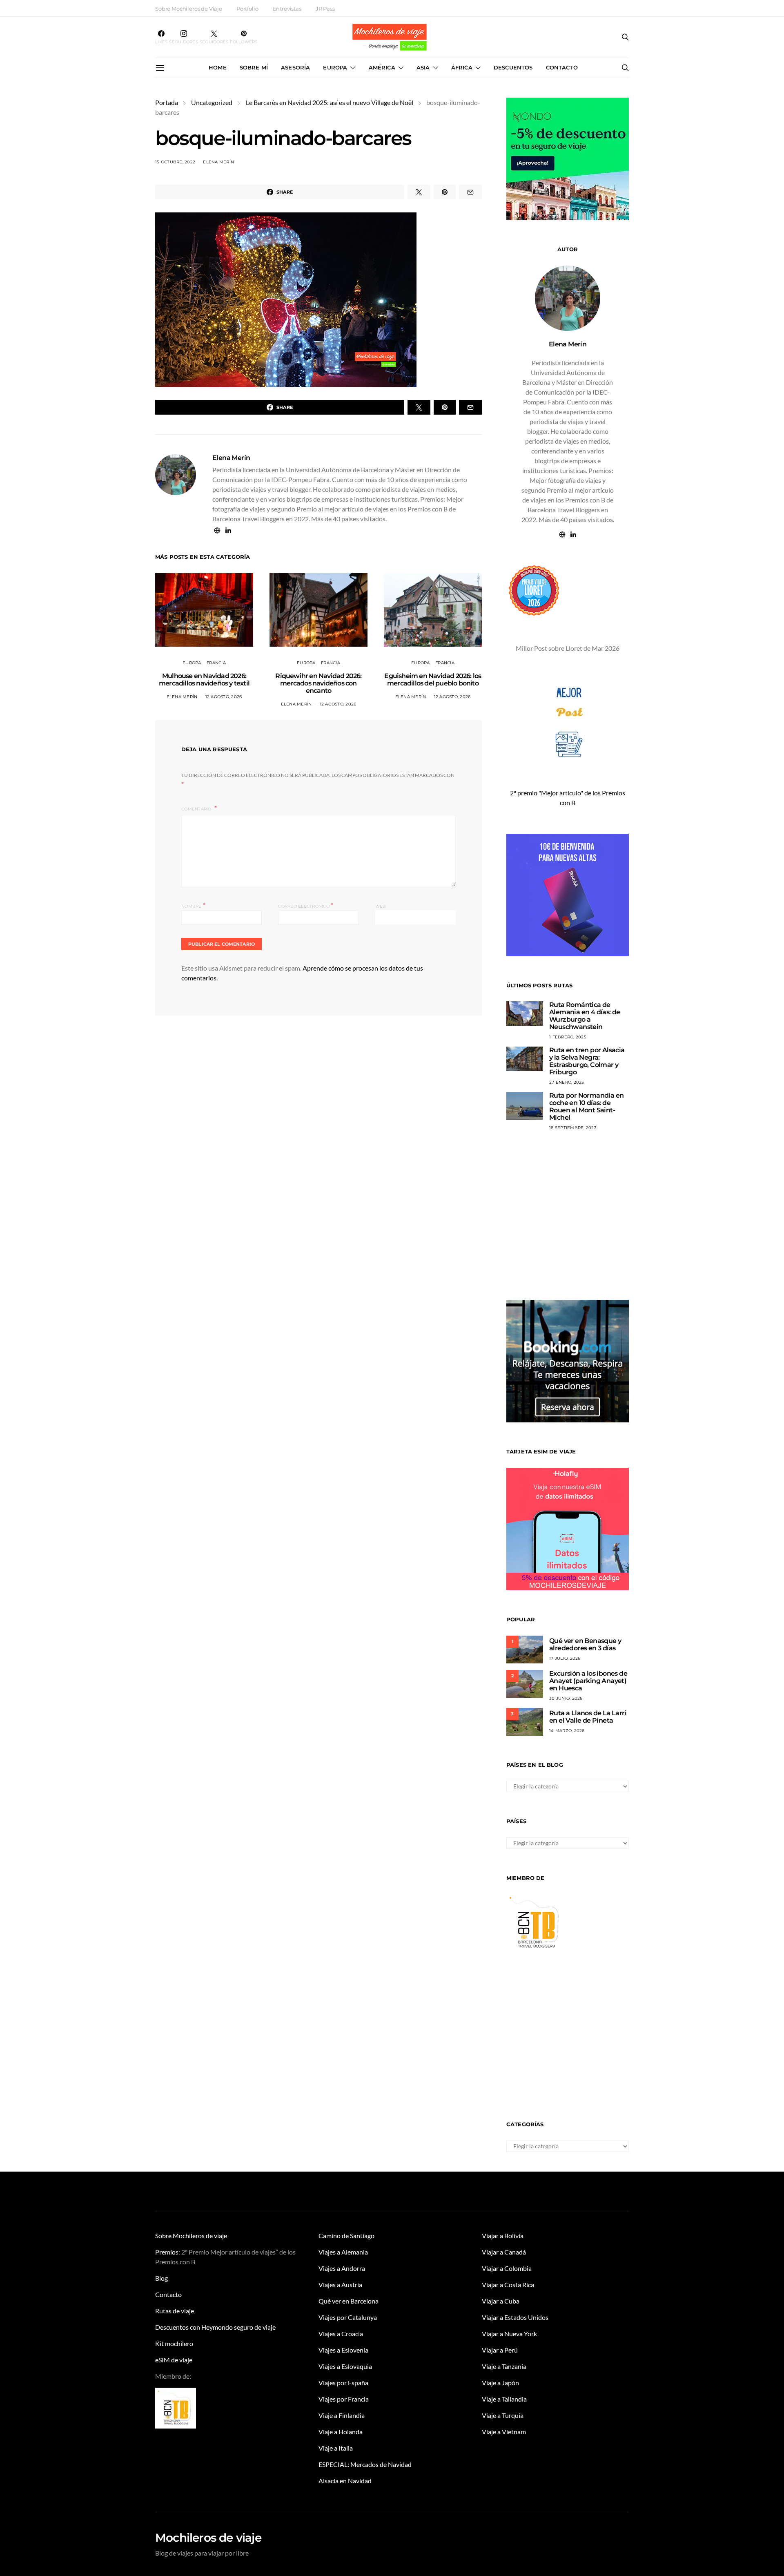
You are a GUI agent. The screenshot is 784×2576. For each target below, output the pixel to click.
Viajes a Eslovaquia (345, 2366)
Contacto (562, 67)
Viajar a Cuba (501, 2301)
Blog (161, 2278)
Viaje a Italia (336, 2448)
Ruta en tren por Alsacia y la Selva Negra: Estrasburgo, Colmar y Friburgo (587, 1061)
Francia (216, 663)
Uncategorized (212, 102)
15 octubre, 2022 (175, 162)
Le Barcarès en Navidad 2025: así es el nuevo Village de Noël (330, 102)
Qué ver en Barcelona (349, 2301)
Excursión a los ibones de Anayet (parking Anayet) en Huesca (588, 1681)
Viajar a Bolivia (503, 2236)
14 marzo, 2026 (567, 1731)
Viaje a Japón (500, 2383)
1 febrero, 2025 (568, 1037)
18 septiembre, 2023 (573, 1128)
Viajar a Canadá (504, 2252)
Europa (335, 67)
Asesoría (295, 67)
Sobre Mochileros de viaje (191, 2236)
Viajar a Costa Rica (508, 2285)
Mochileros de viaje (208, 2538)
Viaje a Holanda (341, 2432)
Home (218, 67)
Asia (423, 67)
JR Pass (325, 9)
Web (381, 906)
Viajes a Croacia (341, 2334)
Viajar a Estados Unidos (515, 2317)
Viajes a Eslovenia (343, 2350)
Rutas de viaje (175, 2311)
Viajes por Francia (344, 2399)
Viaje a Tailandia (504, 2399)
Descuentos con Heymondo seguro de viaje (215, 2327)
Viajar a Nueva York (509, 2334)
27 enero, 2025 (567, 1082)
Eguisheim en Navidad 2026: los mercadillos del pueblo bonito (433, 680)
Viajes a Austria (340, 2285)
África (462, 67)
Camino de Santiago (346, 2236)
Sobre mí (254, 67)
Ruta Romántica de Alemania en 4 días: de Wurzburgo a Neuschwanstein (585, 1016)
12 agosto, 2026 (224, 697)
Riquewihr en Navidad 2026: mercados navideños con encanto (318, 683)
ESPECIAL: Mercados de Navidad (365, 2464)
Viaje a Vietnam (504, 2432)
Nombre (193, 905)
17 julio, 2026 (565, 1658)
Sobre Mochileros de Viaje (189, 9)
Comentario (197, 809)
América (382, 67)
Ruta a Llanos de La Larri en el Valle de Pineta (588, 1717)
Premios (167, 2252)
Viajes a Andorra (342, 2268)
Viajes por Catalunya (348, 2317)
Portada (167, 102)
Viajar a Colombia (507, 2268)
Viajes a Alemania (343, 2252)
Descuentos (513, 67)
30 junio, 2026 (566, 1698)
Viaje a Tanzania (504, 2366)
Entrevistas (287, 9)
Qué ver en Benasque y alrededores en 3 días (585, 1644)
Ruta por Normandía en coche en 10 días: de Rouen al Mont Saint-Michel (586, 1106)
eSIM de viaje (174, 2360)
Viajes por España (343, 2383)
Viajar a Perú (500, 2350)
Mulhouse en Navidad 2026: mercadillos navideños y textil (204, 680)
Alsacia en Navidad (345, 2481)
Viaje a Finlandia (342, 2415)
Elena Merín (218, 162)
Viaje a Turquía (503, 2415)
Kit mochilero (174, 2343)
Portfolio (247, 9)
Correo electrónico (306, 905)
